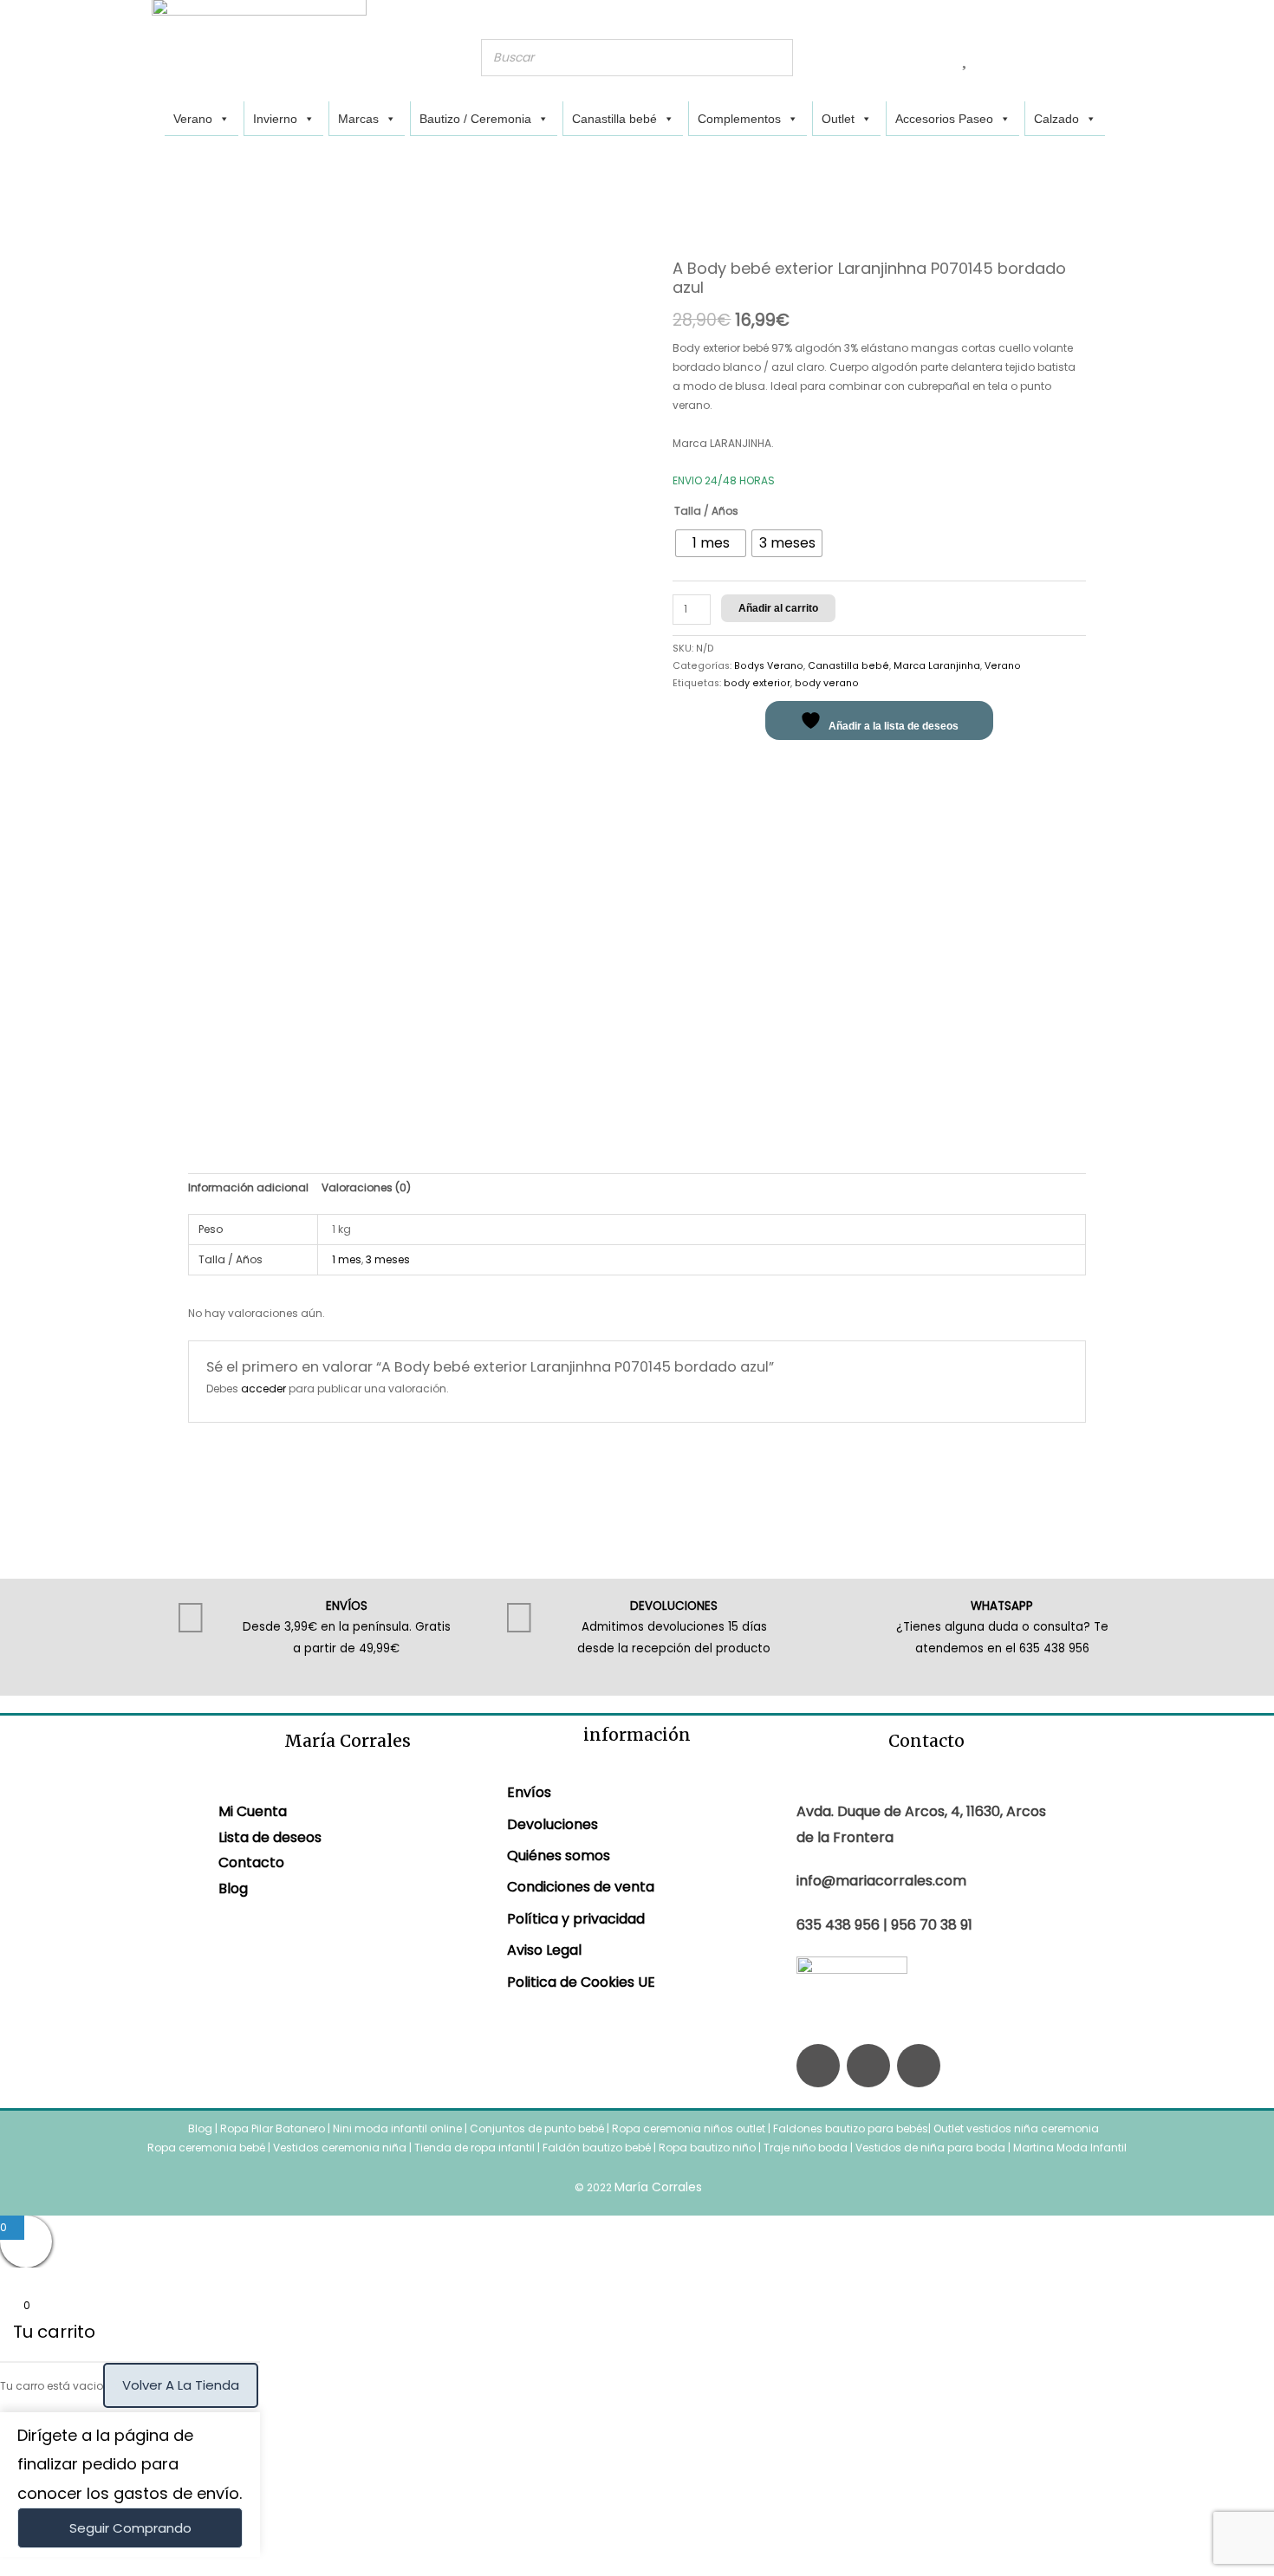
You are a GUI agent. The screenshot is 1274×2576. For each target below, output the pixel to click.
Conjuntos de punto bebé (537, 2128)
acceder (263, 1389)
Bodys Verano (769, 666)
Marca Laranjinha (937, 666)
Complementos (739, 119)
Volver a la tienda (181, 2385)
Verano (193, 119)
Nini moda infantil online (399, 2128)
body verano (827, 683)
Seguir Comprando (130, 2528)
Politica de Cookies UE (581, 1982)
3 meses (388, 1259)
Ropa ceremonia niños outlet (689, 2128)
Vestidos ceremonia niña (340, 2148)
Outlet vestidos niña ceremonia (1016, 2128)
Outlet (838, 119)
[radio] (711, 543)
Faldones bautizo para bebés (851, 2128)
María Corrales (658, 2187)
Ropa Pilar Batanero (273, 2128)
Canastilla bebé (614, 119)
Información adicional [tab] (248, 1187)
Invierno (275, 119)
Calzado (1056, 119)
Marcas (358, 119)
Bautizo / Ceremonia (475, 119)
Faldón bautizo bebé (597, 2148)
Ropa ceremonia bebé (206, 2148)
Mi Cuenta (253, 1811)
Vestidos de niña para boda (930, 2148)
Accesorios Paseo (944, 119)
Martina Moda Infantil (1070, 2148)
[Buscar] (775, 58)
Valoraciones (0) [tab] (366, 1187)
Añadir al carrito (778, 608)
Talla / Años (706, 511)
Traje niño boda (806, 2148)
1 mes (347, 1259)
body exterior (757, 683)
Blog (233, 1888)
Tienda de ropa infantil (474, 2148)
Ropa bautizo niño (707, 2148)
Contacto (251, 1862)
